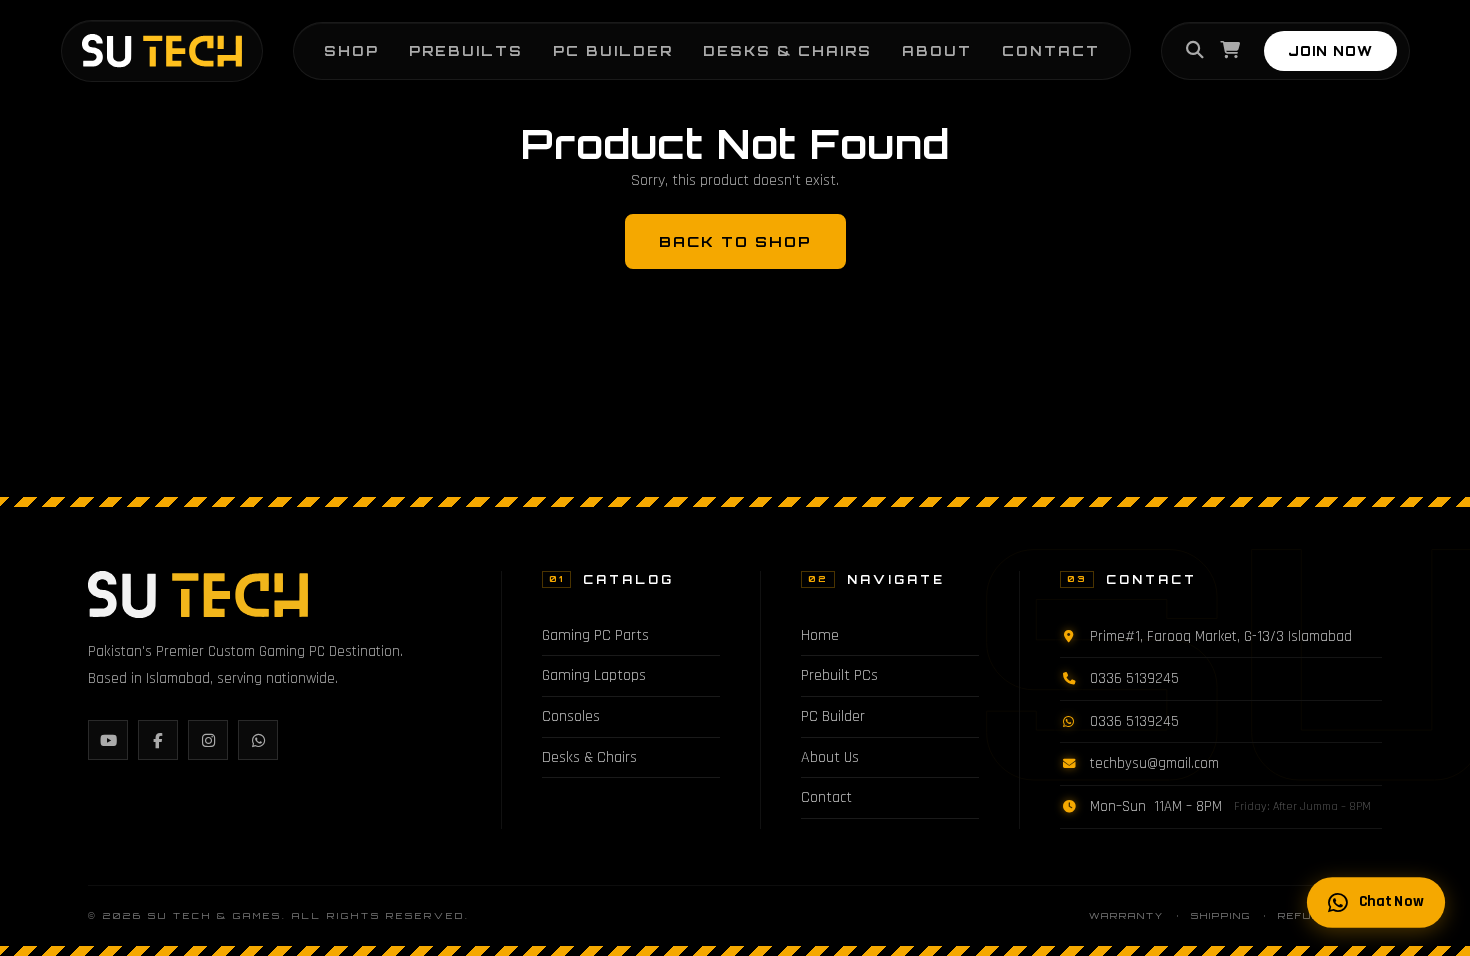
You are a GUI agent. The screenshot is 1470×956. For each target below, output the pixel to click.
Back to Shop (735, 241)
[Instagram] (208, 740)
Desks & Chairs (787, 50)
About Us (830, 757)
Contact (1051, 50)
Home (820, 635)
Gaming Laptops (594, 675)
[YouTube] (108, 740)
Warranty (1126, 915)
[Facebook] (158, 740)
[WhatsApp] (258, 740)
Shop (351, 50)
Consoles (571, 716)
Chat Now (1391, 901)
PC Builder (613, 50)
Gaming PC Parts (595, 635)
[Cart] (1230, 51)
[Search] (1195, 51)
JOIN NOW (1330, 51)
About (937, 50)
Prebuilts (466, 50)
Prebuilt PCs (839, 675)
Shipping (1221, 915)
